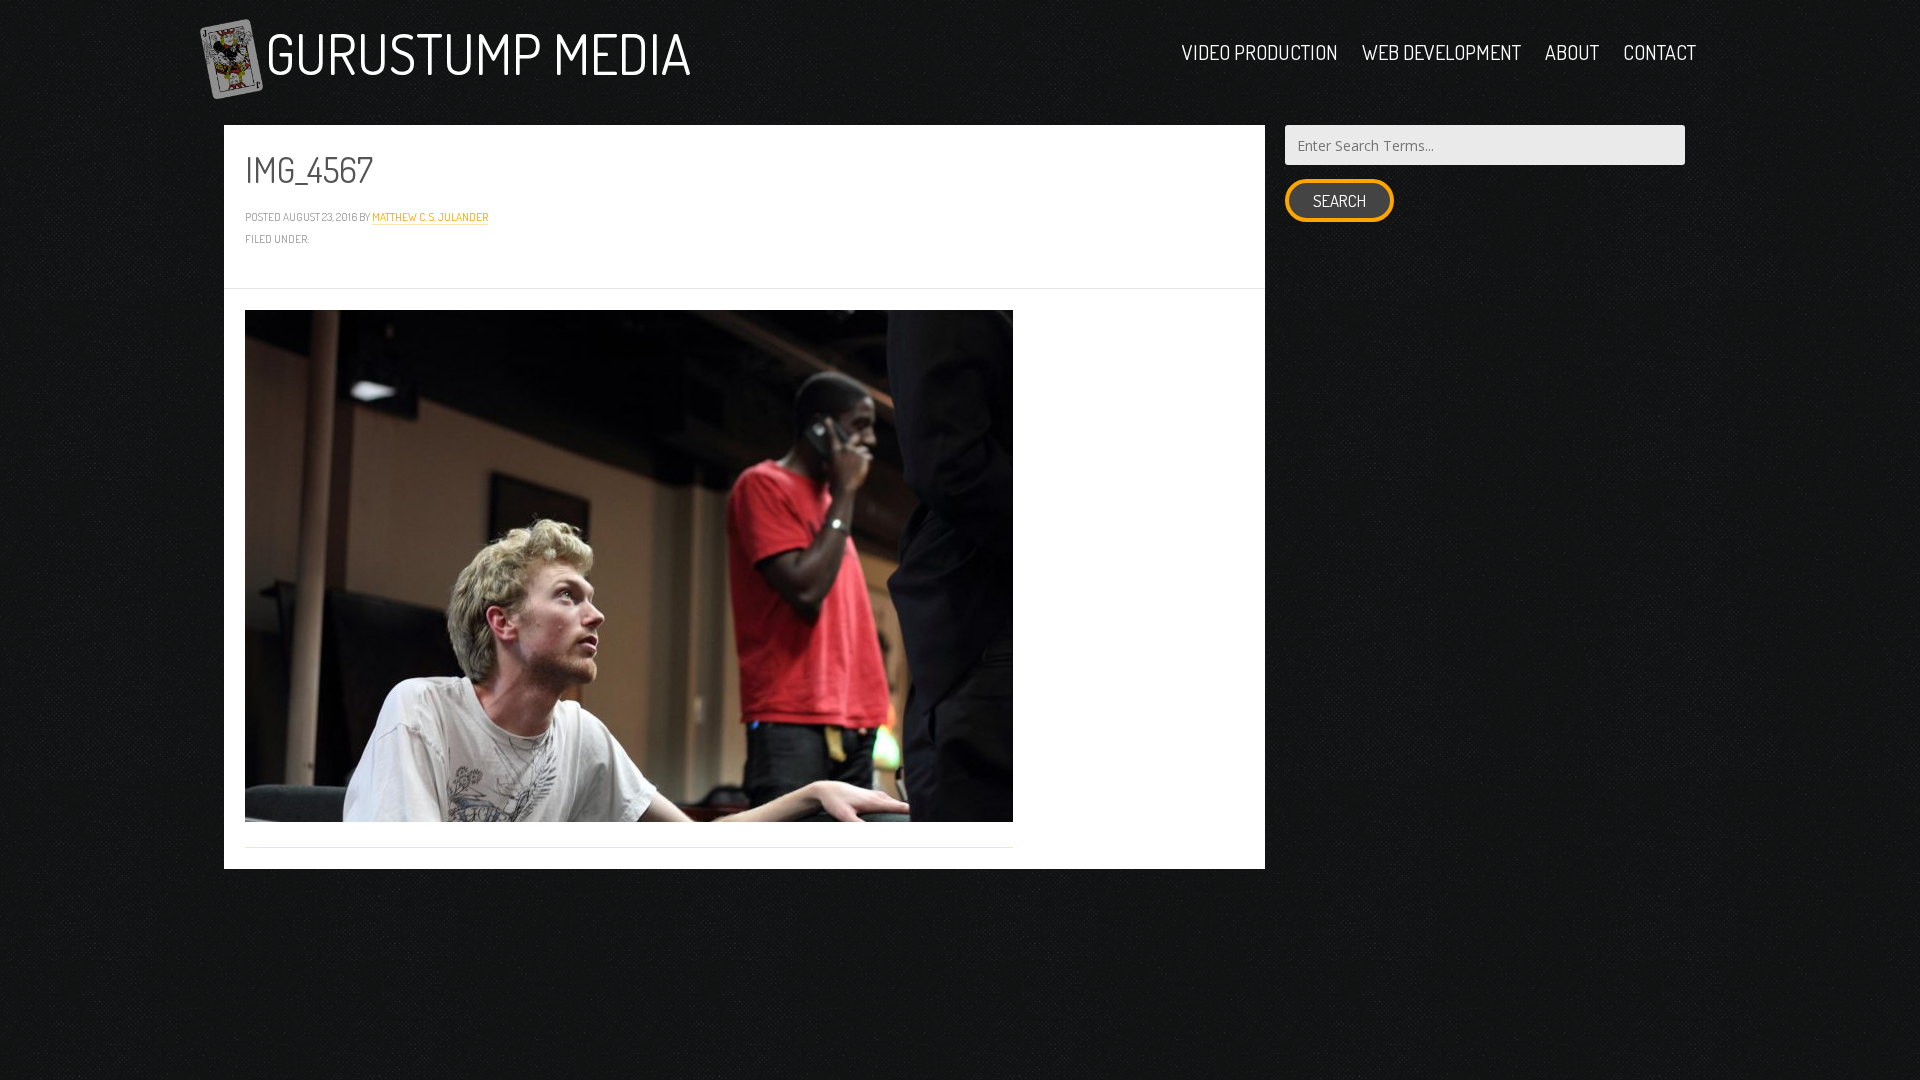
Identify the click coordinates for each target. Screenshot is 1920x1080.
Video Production (1260, 52)
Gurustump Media (478, 52)
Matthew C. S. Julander (430, 216)
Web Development (1441, 52)
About (1572, 52)
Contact (1659, 52)
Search (1339, 200)
